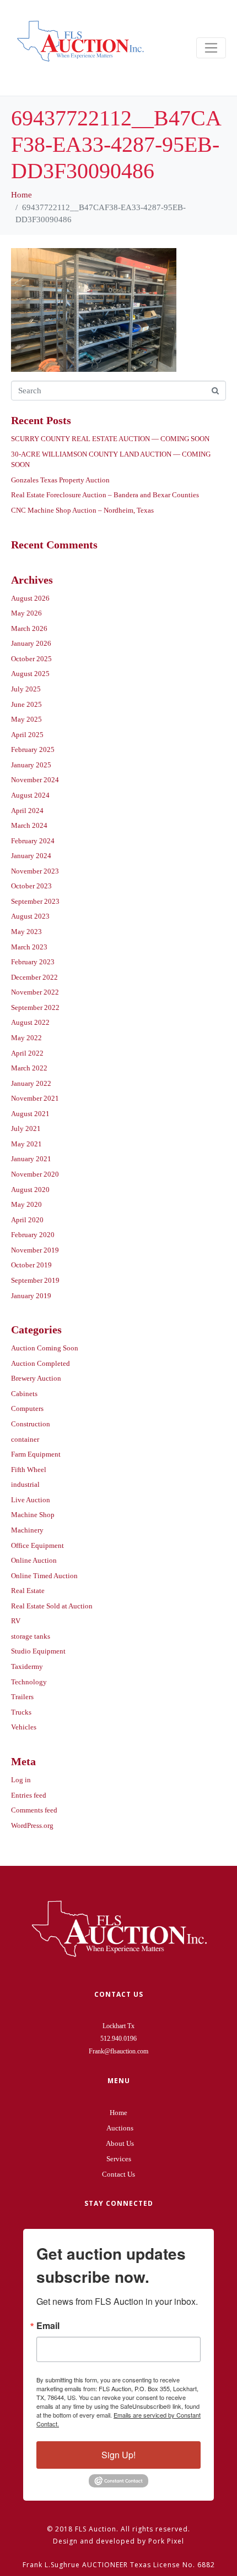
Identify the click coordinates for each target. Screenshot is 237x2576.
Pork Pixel (166, 2541)
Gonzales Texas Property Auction (60, 480)
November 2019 (35, 1250)
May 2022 (26, 1038)
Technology (29, 1682)
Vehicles (24, 1727)
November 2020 (35, 1174)
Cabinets (24, 1394)
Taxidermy (27, 1666)
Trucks (21, 1712)
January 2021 (31, 1159)
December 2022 (34, 977)
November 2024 (35, 780)
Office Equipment (37, 1545)
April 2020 (27, 1220)
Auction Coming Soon (45, 1348)
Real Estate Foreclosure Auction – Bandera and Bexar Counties (105, 495)
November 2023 (35, 871)
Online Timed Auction (44, 1576)
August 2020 (30, 1190)
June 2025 (26, 704)
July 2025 (26, 689)
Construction (31, 1424)
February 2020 (33, 1235)
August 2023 (30, 916)
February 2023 (33, 962)
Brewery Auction (36, 1378)
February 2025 (33, 749)
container (25, 1439)
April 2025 (27, 735)
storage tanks (31, 1636)
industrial (25, 1484)
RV (16, 1621)
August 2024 (30, 795)
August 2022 (30, 1022)
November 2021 (35, 1098)
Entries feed (29, 1795)
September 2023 (35, 901)
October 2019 (31, 1265)
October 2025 (31, 659)
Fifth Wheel (29, 1470)
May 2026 (26, 613)
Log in (21, 1780)
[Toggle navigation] (211, 48)
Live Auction (31, 1500)
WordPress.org (32, 1825)
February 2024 (33, 841)
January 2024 (31, 856)
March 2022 (29, 1068)
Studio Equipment (38, 1651)
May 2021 (26, 1144)
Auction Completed (41, 1363)
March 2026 (29, 628)
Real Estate (28, 1591)
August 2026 (30, 598)
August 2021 (30, 1114)
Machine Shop (33, 1515)
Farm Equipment (36, 1454)
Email (48, 2326)
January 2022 (31, 1083)
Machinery (27, 1530)
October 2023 (31, 886)
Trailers (22, 1697)
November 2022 (35, 992)
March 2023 (29, 947)
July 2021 (26, 1128)
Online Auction (34, 1560)
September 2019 (35, 1280)
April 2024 (27, 811)
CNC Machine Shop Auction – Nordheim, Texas (82, 510)
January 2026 (31, 643)
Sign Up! (118, 2455)
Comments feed (34, 1810)
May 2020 (26, 1204)
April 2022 (27, 1053)
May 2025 (26, 719)
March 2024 (29, 825)
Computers (27, 1408)
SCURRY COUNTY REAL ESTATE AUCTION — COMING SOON (110, 439)
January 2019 (31, 1296)
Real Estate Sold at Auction (52, 1606)
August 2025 (30, 674)
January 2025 (31, 765)
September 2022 (35, 1007)
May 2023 (26, 932)
